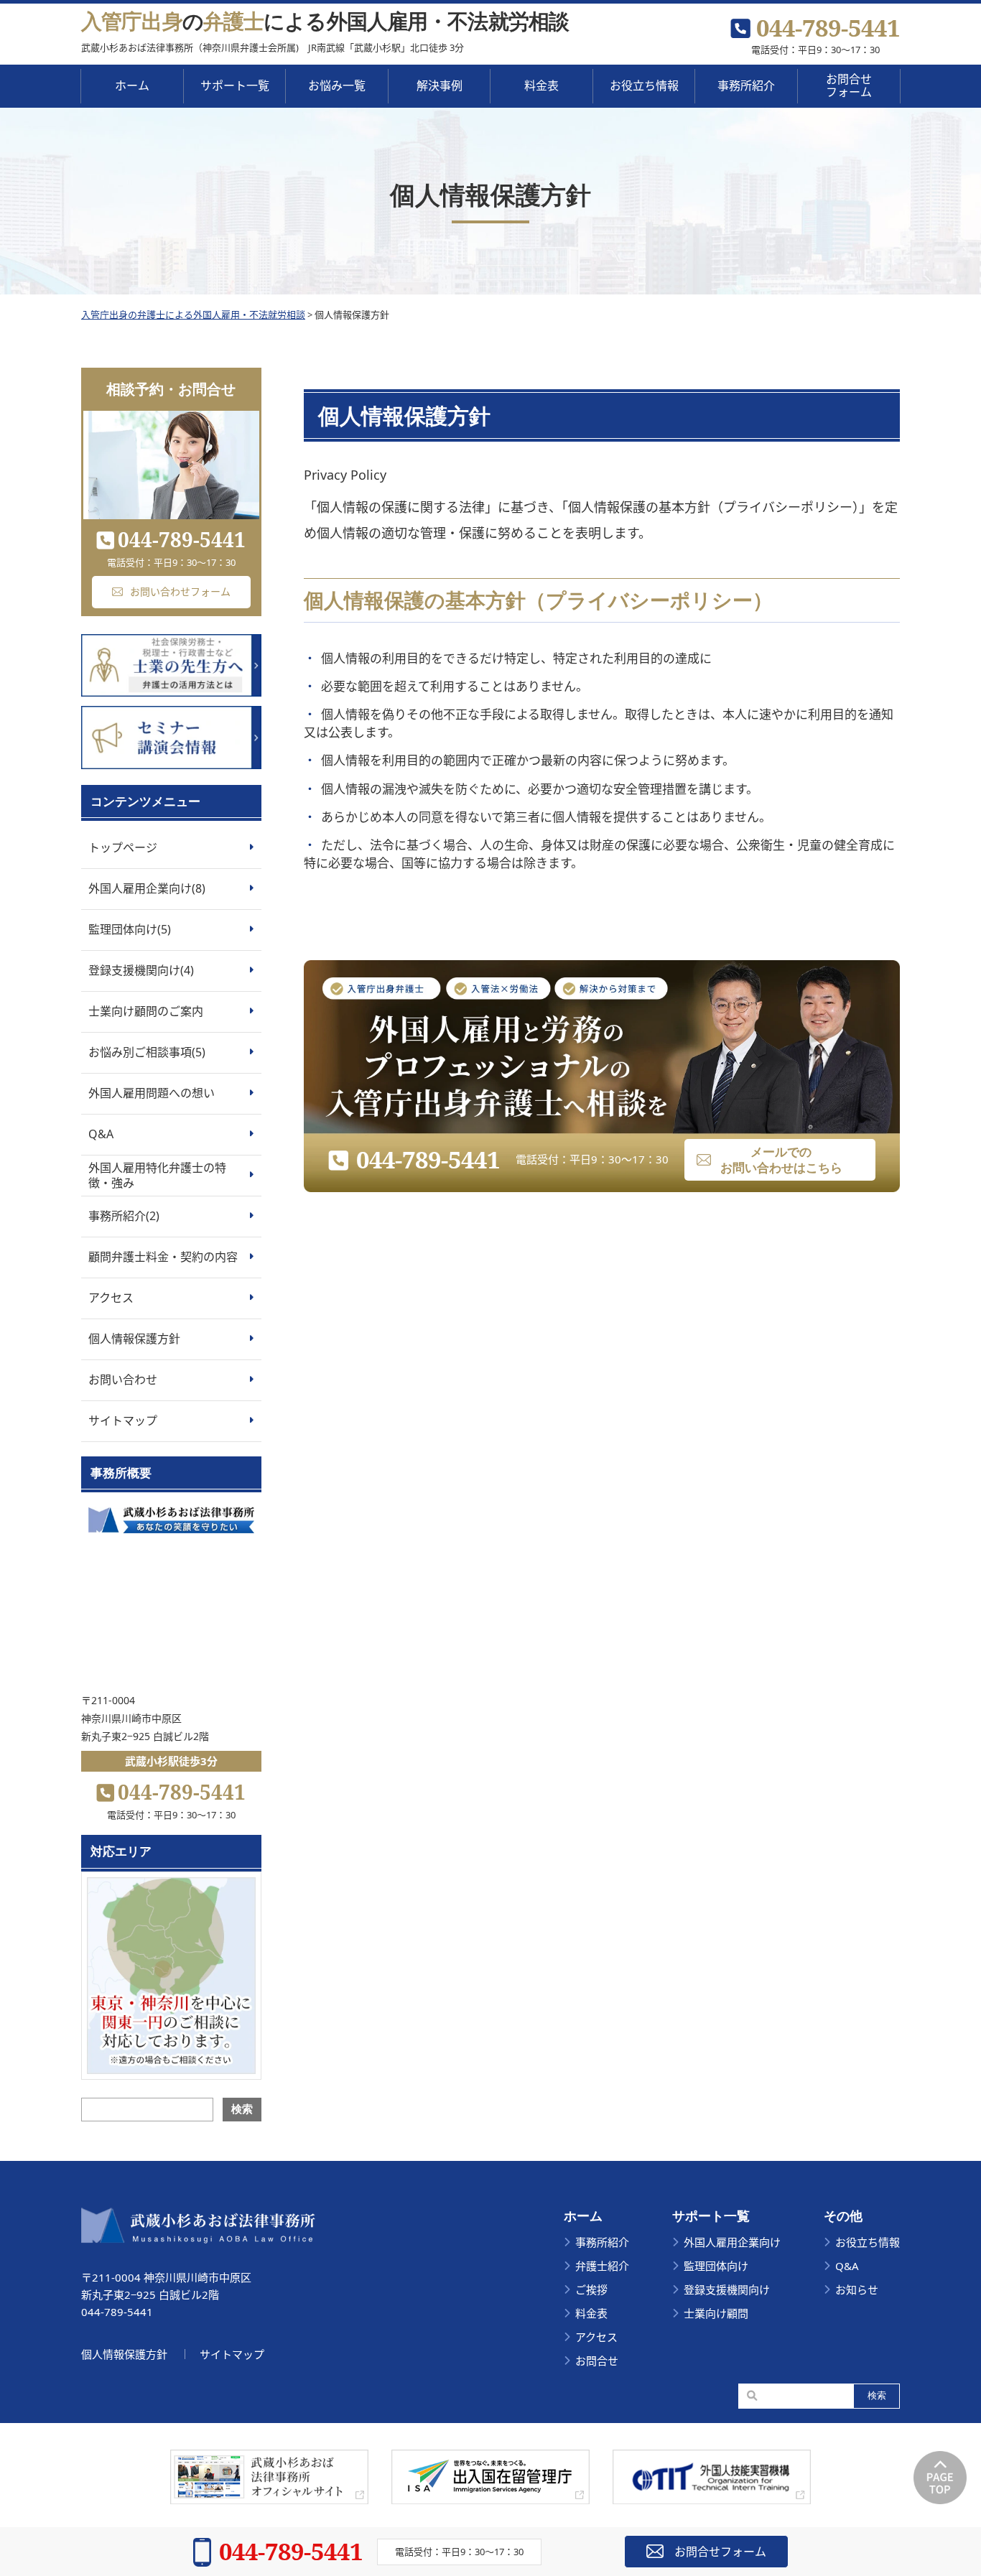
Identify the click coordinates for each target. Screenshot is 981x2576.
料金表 (591, 2313)
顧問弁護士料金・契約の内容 (163, 1257)
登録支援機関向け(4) (141, 970)
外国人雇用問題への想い (152, 1093)
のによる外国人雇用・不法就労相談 (325, 20)
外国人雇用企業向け (732, 2242)
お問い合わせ (123, 1380)
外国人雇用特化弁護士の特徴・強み (157, 1175)
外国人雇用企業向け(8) (147, 888)
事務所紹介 (746, 85)
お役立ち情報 (644, 85)
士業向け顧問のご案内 (146, 1011)
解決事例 (440, 85)
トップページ (123, 847)
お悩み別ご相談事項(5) (147, 1052)
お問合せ (597, 2361)
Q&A (101, 1134)
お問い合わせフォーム (180, 591)
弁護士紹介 (602, 2266)
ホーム (132, 85)
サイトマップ (123, 1420)
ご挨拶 (591, 2289)
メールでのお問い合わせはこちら (781, 1159)
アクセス (111, 1298)
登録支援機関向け (727, 2289)
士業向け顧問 (716, 2313)
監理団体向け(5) (130, 929)
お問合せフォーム (849, 85)
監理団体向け (716, 2266)
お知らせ (857, 2289)
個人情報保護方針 (134, 1339)
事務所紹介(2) (124, 1216)
